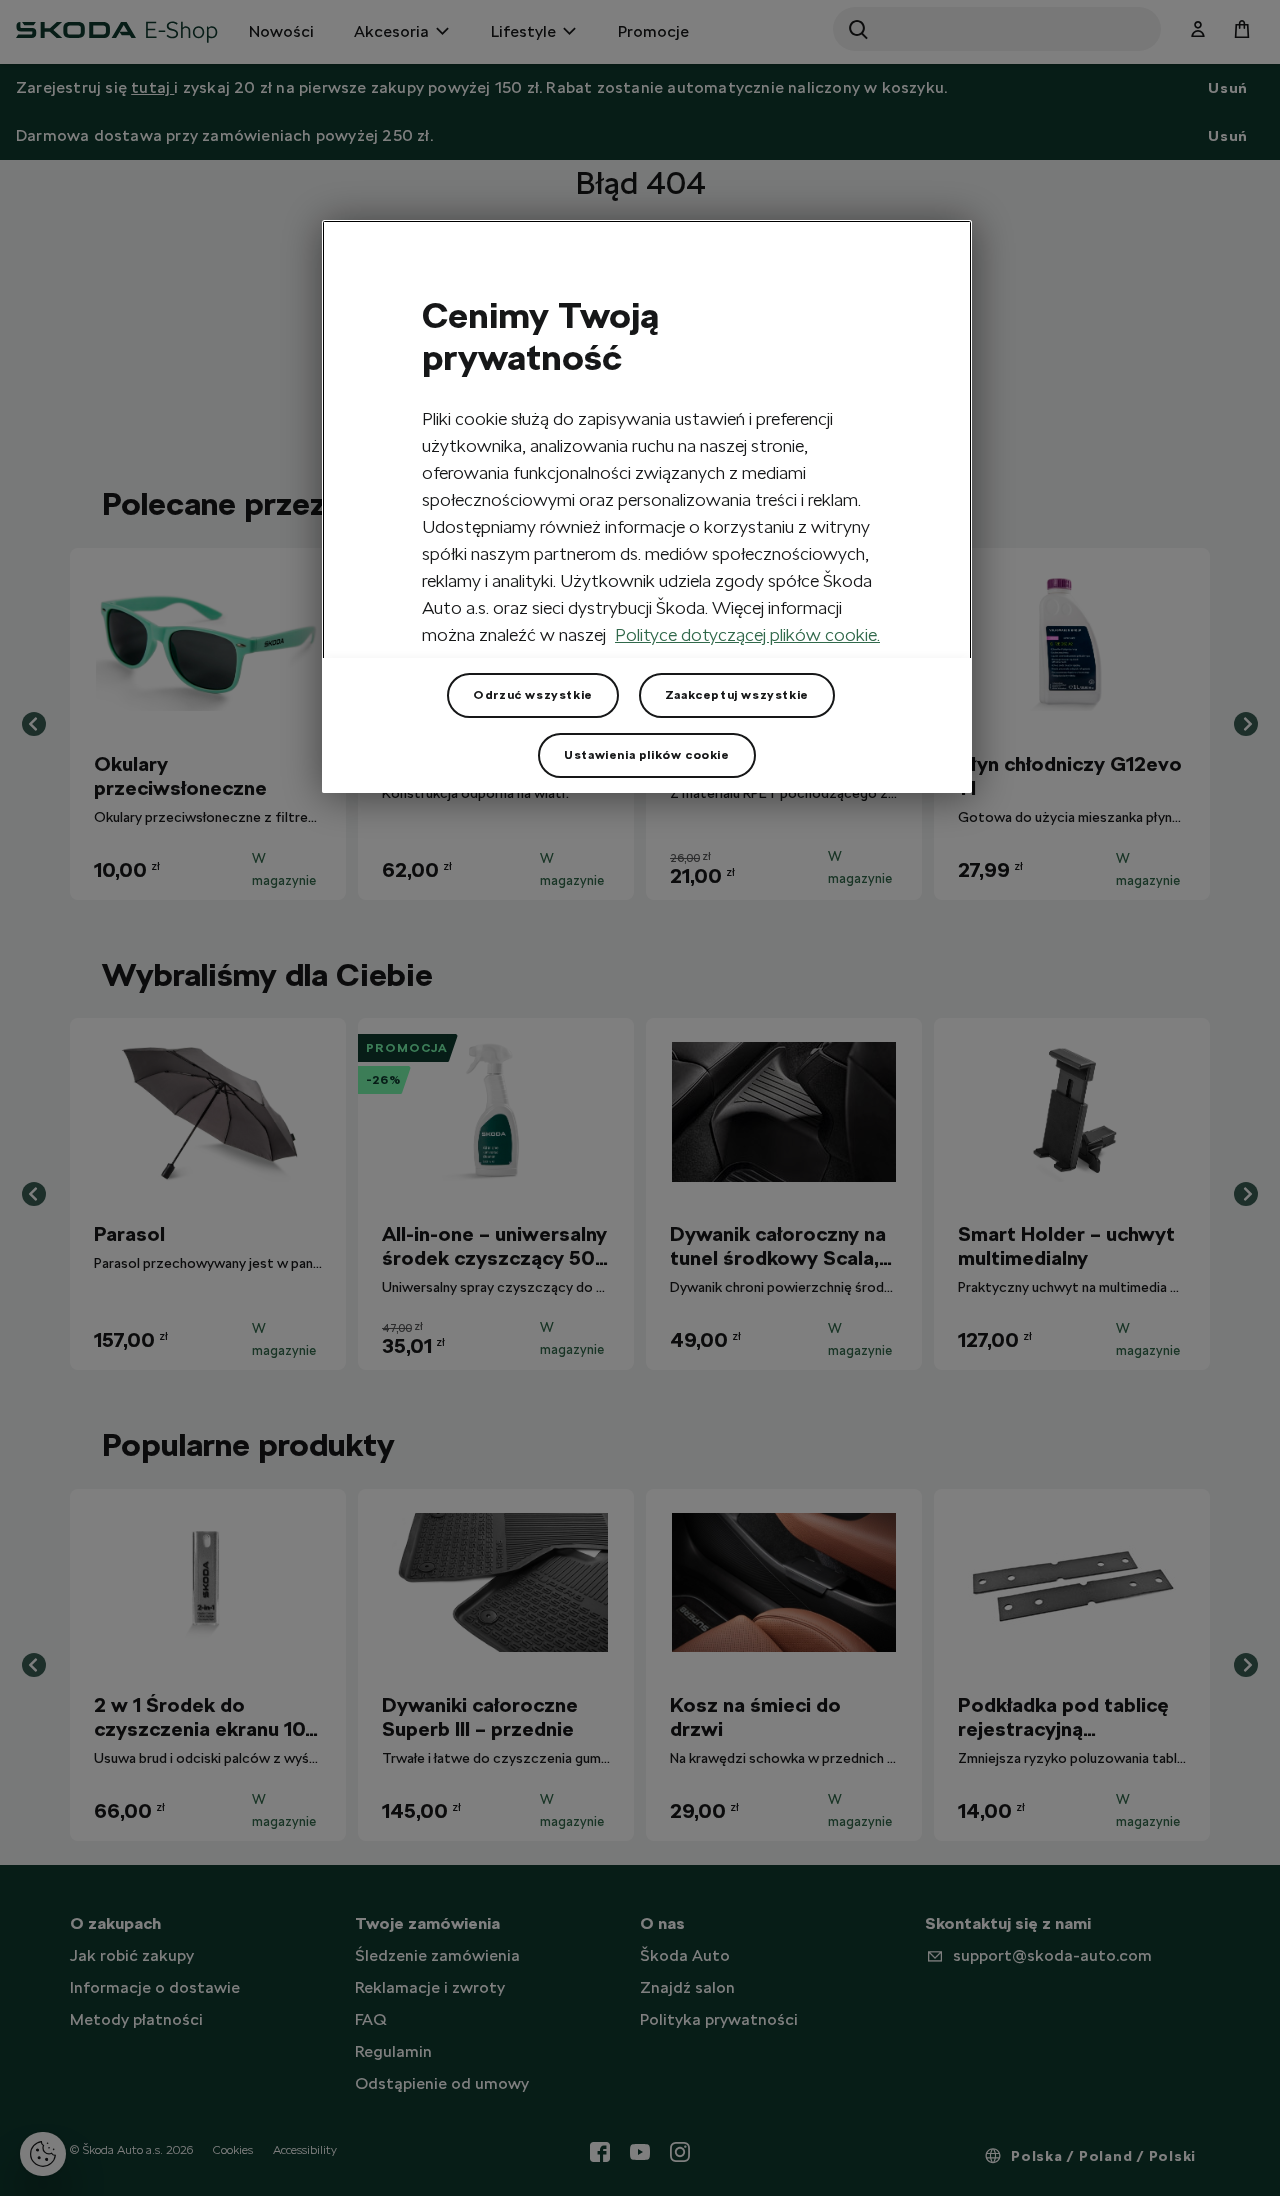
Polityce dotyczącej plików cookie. (747, 634)
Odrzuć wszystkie (533, 695)
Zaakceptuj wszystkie (737, 695)
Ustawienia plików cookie (646, 755)
